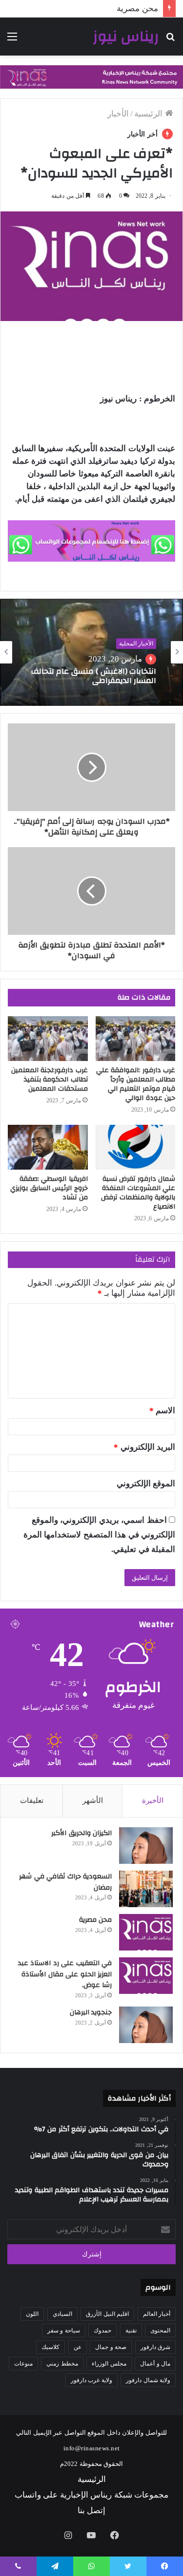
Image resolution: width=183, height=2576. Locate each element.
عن (78, 2347)
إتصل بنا (92, 2510)
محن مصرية (96, 1920)
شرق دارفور (156, 2347)
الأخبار (118, 114)
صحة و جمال (111, 2347)
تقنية (131, 2330)
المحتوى (160, 2330)
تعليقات (32, 1800)
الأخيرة (153, 1800)
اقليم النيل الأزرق (107, 2314)
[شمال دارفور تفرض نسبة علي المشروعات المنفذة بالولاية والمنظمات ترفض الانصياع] (136, 1147)
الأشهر (93, 1800)
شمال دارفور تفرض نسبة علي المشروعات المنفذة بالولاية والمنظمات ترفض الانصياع (138, 1193)
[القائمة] (12, 40)
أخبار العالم (157, 2314)
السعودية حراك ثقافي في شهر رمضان (65, 1882)
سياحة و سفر (64, 2330)
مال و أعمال (155, 2364)
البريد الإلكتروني (144, 1447)
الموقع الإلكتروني (146, 1484)
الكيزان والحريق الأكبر (81, 1833)
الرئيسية (150, 114)
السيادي (62, 2314)
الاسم (163, 1411)
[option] (91, 652)
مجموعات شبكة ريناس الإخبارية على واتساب (92, 2495)
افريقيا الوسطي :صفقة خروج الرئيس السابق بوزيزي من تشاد (49, 1188)
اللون (32, 2314)
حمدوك (102, 2330)
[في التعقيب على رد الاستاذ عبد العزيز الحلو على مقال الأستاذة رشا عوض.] (146, 1976)
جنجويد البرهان (91, 2012)
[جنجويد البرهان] (146, 2025)
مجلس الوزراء (109, 2364)
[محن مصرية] (146, 1932)
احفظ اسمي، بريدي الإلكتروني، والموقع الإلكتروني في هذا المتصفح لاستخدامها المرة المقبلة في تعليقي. (100, 1535)
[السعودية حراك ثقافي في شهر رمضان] (146, 1889)
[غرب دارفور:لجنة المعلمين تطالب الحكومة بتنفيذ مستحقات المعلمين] (48, 1039)
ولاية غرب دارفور (91, 2380)
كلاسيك (51, 2347)
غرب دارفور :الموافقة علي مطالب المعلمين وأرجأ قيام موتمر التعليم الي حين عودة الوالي (136, 1084)
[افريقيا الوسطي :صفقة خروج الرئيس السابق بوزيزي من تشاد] (48, 1147)
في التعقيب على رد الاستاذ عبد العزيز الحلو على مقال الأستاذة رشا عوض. (65, 1974)
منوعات (23, 2364)
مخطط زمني (62, 2364)
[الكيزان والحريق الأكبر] (146, 1846)
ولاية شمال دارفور (148, 2380)
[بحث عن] (171, 40)
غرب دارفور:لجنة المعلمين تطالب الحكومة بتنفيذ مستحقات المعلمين (50, 1080)
